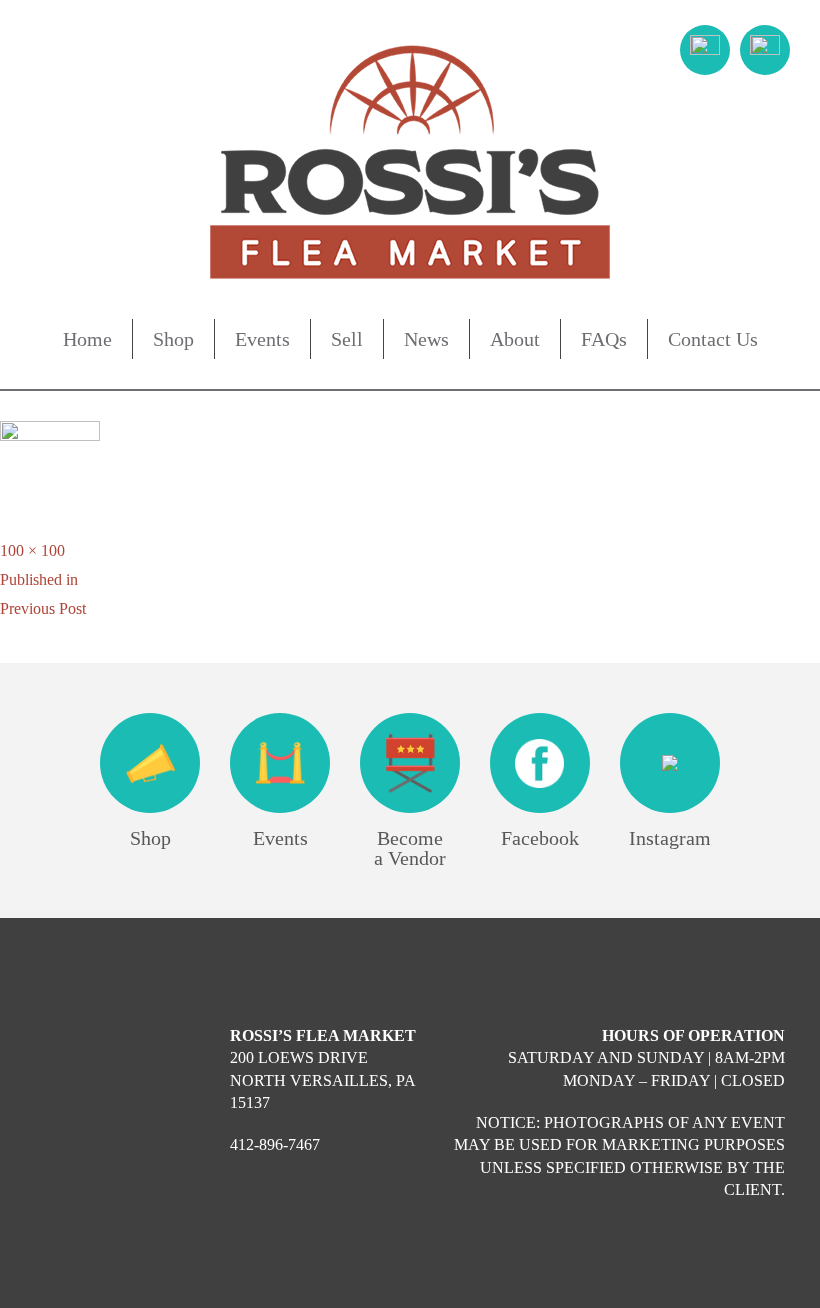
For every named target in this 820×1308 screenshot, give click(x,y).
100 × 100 (32, 550)
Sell (347, 339)
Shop (173, 339)
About (515, 339)
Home (87, 339)
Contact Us (713, 339)
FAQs (604, 339)
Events (262, 339)
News (426, 339)
